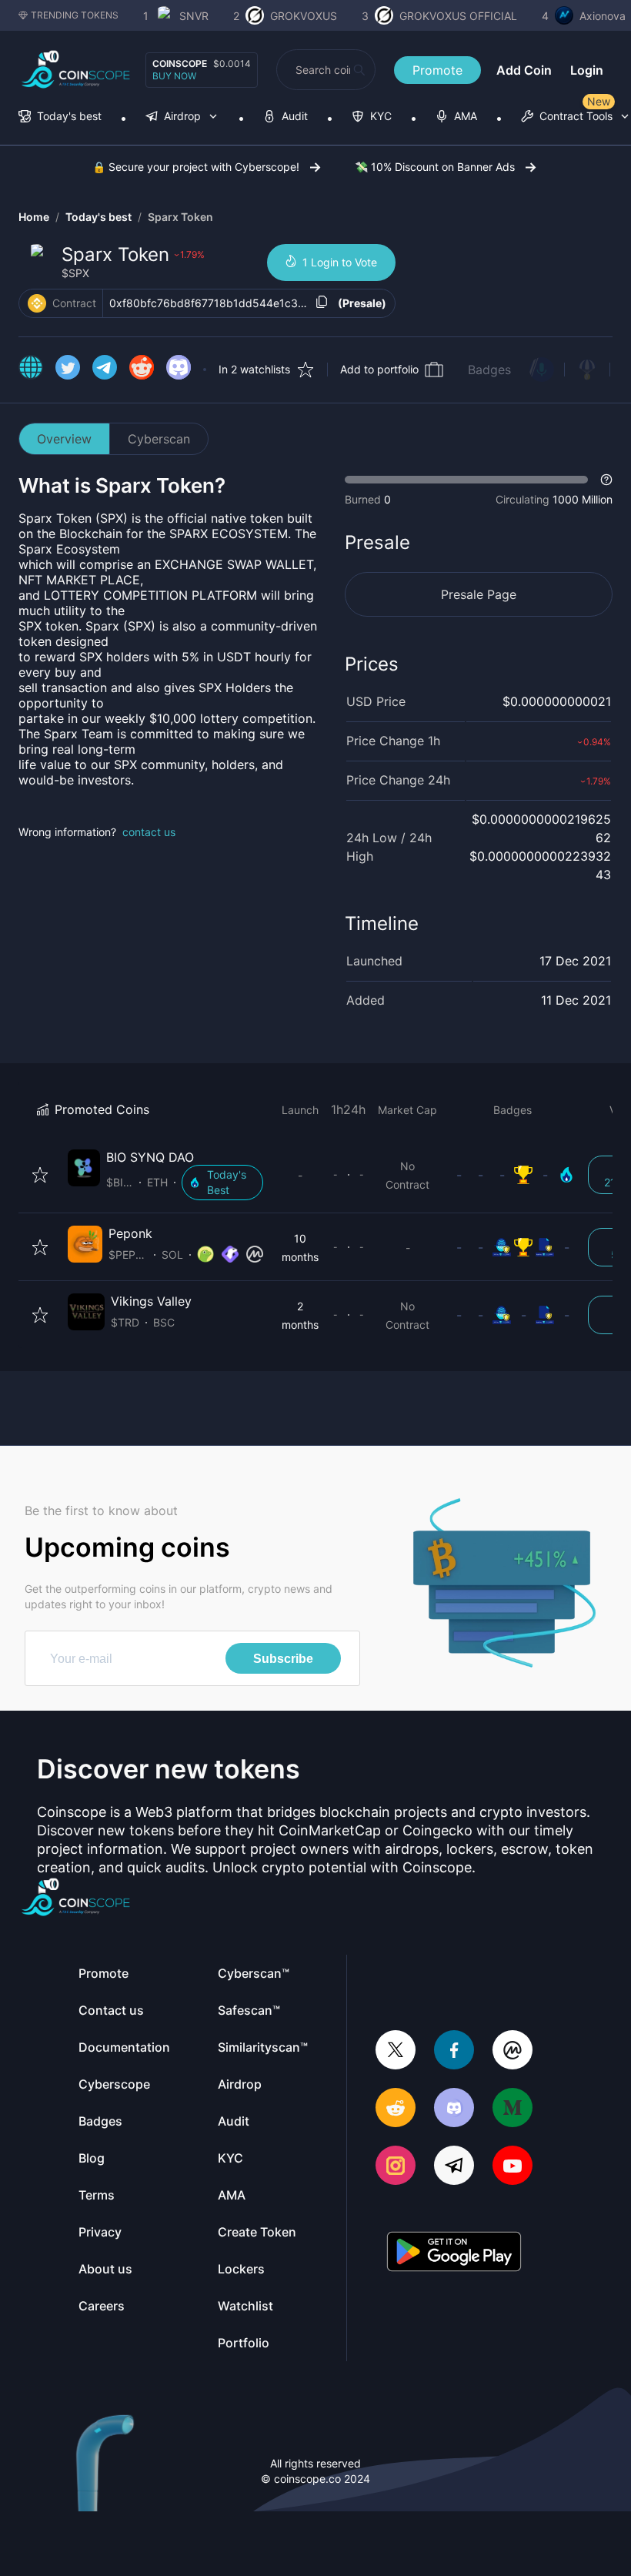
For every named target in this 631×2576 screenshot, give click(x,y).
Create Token (257, 2232)
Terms (97, 2195)
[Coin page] (169, 1175)
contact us (149, 832)
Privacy (100, 2232)
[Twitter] (396, 2051)
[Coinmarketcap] (512, 2051)
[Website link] (31, 370)
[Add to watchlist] (40, 1175)
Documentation (124, 2047)
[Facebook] (454, 2051)
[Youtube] (512, 2167)
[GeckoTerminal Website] (230, 1255)
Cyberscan (159, 439)
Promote (437, 70)
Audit (234, 2121)
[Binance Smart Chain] (37, 303)
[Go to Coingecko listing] (205, 1255)
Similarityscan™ (263, 2047)
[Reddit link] (142, 370)
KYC (230, 2158)
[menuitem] (60, 117)
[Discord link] (179, 370)
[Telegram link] (105, 370)
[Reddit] (396, 2109)
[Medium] (512, 2109)
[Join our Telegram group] (454, 2167)
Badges (489, 370)
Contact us (111, 2010)
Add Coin (524, 70)
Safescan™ (249, 2010)
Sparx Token (180, 217)
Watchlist (245, 2306)
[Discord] (454, 2109)
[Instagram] (396, 2167)
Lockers (241, 2269)
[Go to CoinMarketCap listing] (255, 1255)
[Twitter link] (68, 370)
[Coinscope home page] (76, 70)
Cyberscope (114, 2084)
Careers (102, 2306)
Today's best (98, 217)
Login (587, 70)
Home (34, 217)
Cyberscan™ (254, 1973)
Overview (64, 439)
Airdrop (240, 2084)
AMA (232, 2195)
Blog (92, 2158)
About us (105, 2269)
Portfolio (244, 2343)
